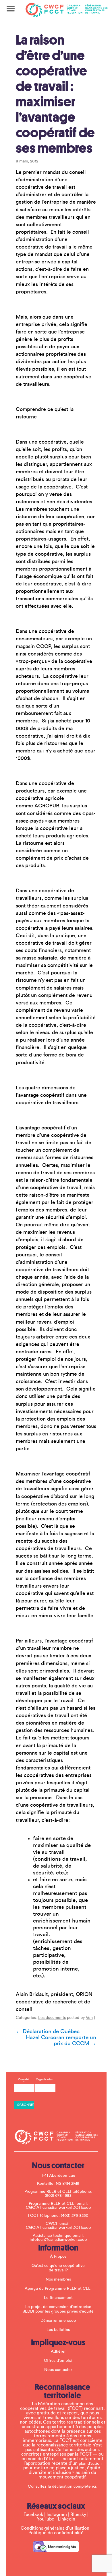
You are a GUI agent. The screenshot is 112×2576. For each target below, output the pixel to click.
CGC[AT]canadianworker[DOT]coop (58, 2208)
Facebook (33, 2515)
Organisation (45, 2080)
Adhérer (58, 2351)
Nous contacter (58, 2370)
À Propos (58, 2257)
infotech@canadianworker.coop (58, 2240)
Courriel (24, 2081)
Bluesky (78, 2515)
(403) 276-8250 (75, 2216)
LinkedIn (66, 2519)
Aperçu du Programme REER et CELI (58, 2289)
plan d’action (90, 2464)
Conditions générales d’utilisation (55, 2528)
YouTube (46, 2519)
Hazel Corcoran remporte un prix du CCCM (61, 2040)
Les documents (52, 2018)
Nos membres (58, 2279)
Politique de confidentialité (56, 2533)
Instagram (57, 2515)
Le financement (58, 2298)
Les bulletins (58, 2330)
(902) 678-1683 (58, 2196)
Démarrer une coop (58, 2321)
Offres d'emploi (58, 2361)
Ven (89, 2018)
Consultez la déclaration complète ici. (63, 2486)
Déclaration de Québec (48, 2031)
